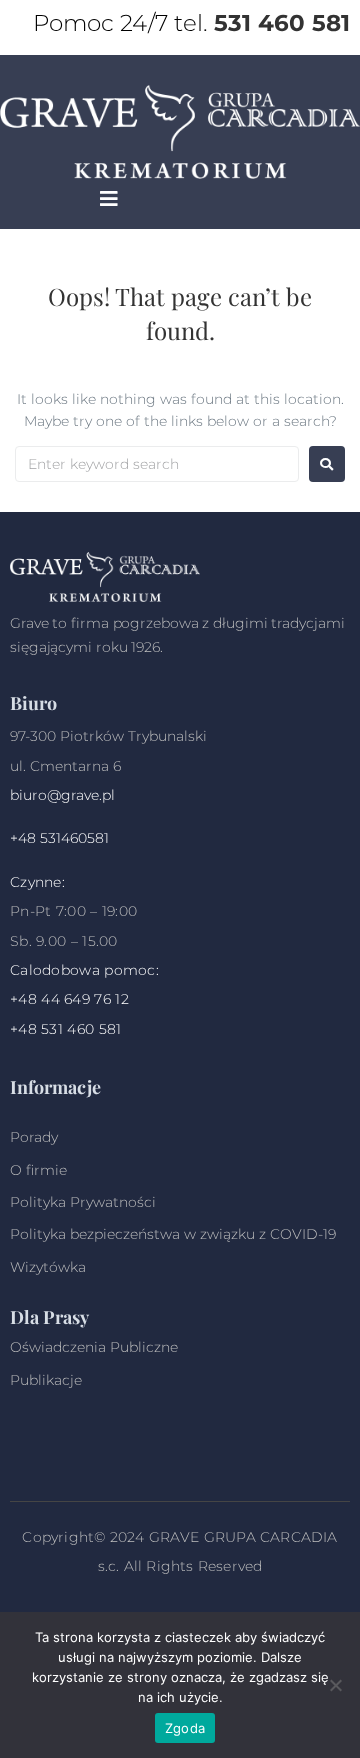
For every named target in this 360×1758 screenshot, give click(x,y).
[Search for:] (157, 464)
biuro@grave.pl (62, 795)
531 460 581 (282, 23)
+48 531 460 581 (66, 1029)
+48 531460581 (59, 838)
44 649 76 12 (85, 999)
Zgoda (185, 1728)
